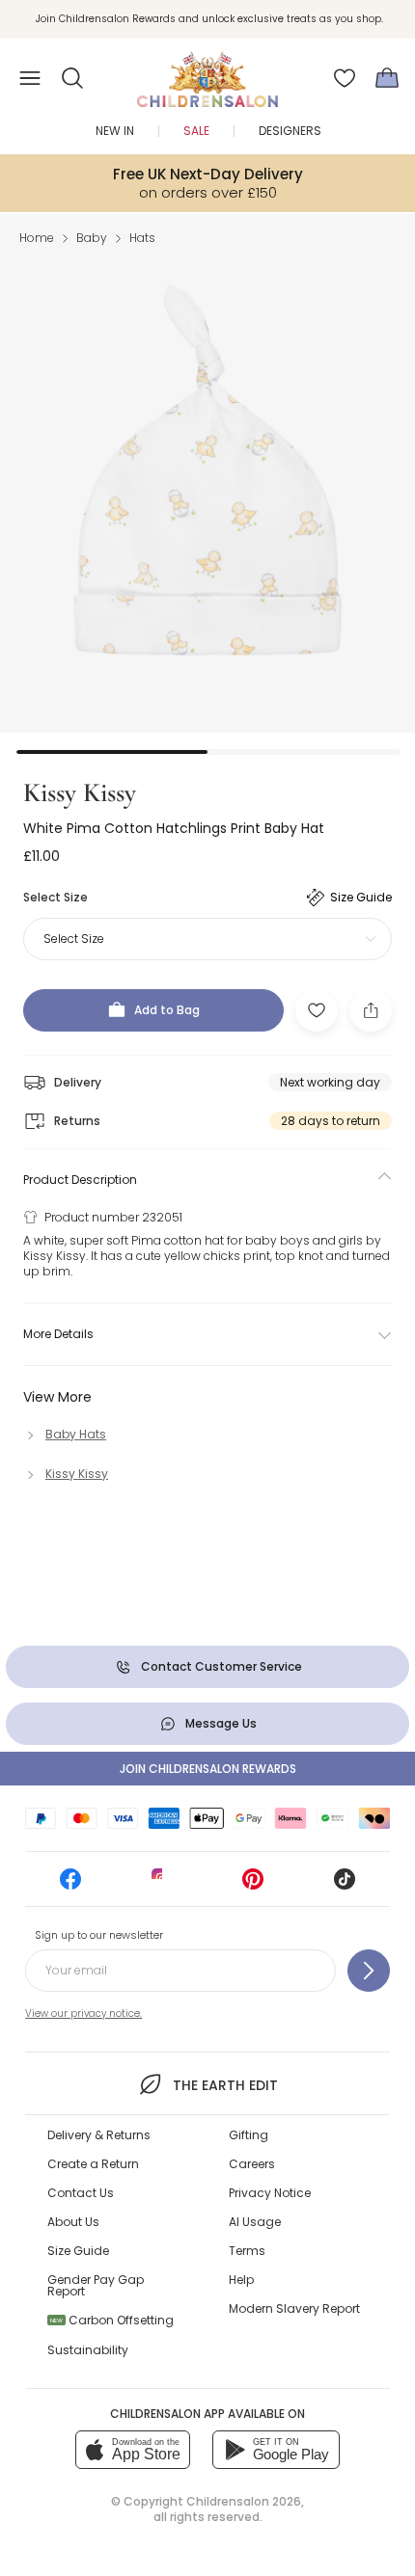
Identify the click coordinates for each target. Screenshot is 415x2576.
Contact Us (81, 2193)
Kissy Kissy (80, 792)
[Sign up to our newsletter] (369, 1971)
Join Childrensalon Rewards (208, 1769)
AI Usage (255, 2222)
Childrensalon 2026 (244, 2501)
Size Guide (78, 2251)
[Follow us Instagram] (162, 1885)
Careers (252, 2164)
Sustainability (88, 2350)
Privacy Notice (270, 2193)
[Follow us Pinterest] (253, 1885)
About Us (73, 2222)
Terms (247, 2251)
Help (241, 2280)
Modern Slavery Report (294, 2308)
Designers (290, 131)
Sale (196, 131)
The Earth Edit (225, 2085)
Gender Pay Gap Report (96, 2285)
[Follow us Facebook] (70, 1885)
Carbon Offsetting (112, 2320)
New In (115, 131)
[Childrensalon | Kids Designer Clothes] (207, 72)
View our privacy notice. (83, 2013)
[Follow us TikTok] (345, 1885)
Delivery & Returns (99, 2135)
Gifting (249, 2135)
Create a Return (93, 2164)
